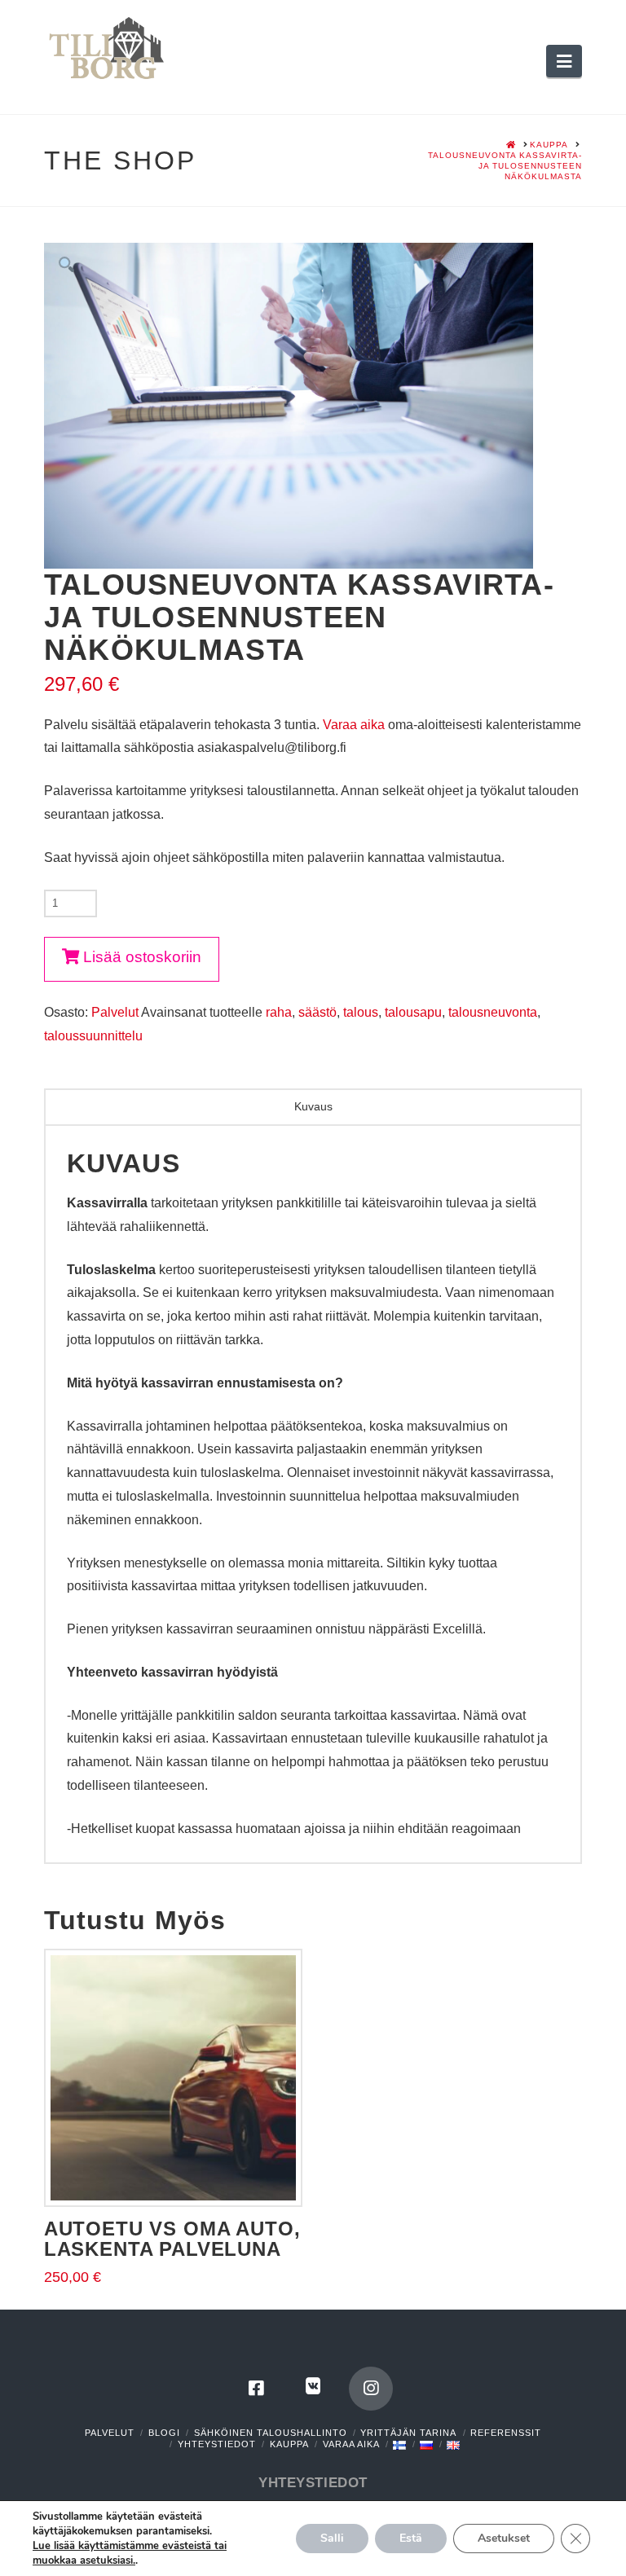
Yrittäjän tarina (408, 2433)
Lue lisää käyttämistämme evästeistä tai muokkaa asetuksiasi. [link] (130, 2553)
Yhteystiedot (217, 2444)
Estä (411, 2538)
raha (279, 1012)
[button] (564, 61)
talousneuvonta (493, 1012)
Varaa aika (354, 725)
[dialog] (313, 1517)
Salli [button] (332, 2538)
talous (361, 1012)
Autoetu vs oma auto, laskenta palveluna (172, 2239)
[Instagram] (371, 2389)
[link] (130, 2553)
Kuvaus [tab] (313, 1106)
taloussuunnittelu (93, 1036)
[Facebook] (256, 2389)
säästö (317, 1012)
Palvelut (115, 1012)
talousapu (413, 1012)
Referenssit (506, 2433)
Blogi (164, 2433)
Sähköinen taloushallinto (271, 2433)
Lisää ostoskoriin (142, 957)
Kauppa (289, 2444)
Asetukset (504, 2538)
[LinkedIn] (313, 2389)
